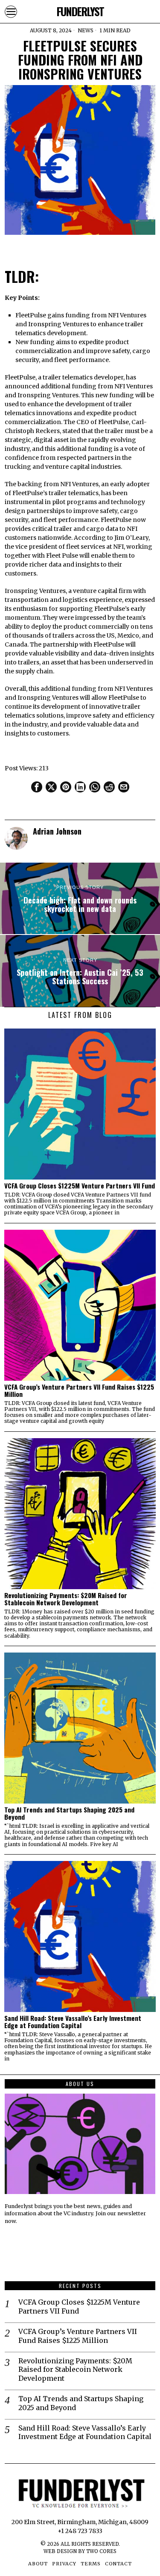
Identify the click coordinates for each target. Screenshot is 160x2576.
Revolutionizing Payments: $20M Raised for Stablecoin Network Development (66, 1599)
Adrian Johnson (57, 831)
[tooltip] (37, 787)
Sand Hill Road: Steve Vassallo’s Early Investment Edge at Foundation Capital (73, 2022)
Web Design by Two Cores (80, 2551)
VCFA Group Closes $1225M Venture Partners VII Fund (80, 1186)
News (86, 30)
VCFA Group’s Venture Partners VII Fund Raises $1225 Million (79, 1391)
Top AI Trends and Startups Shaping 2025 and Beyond (69, 1813)
